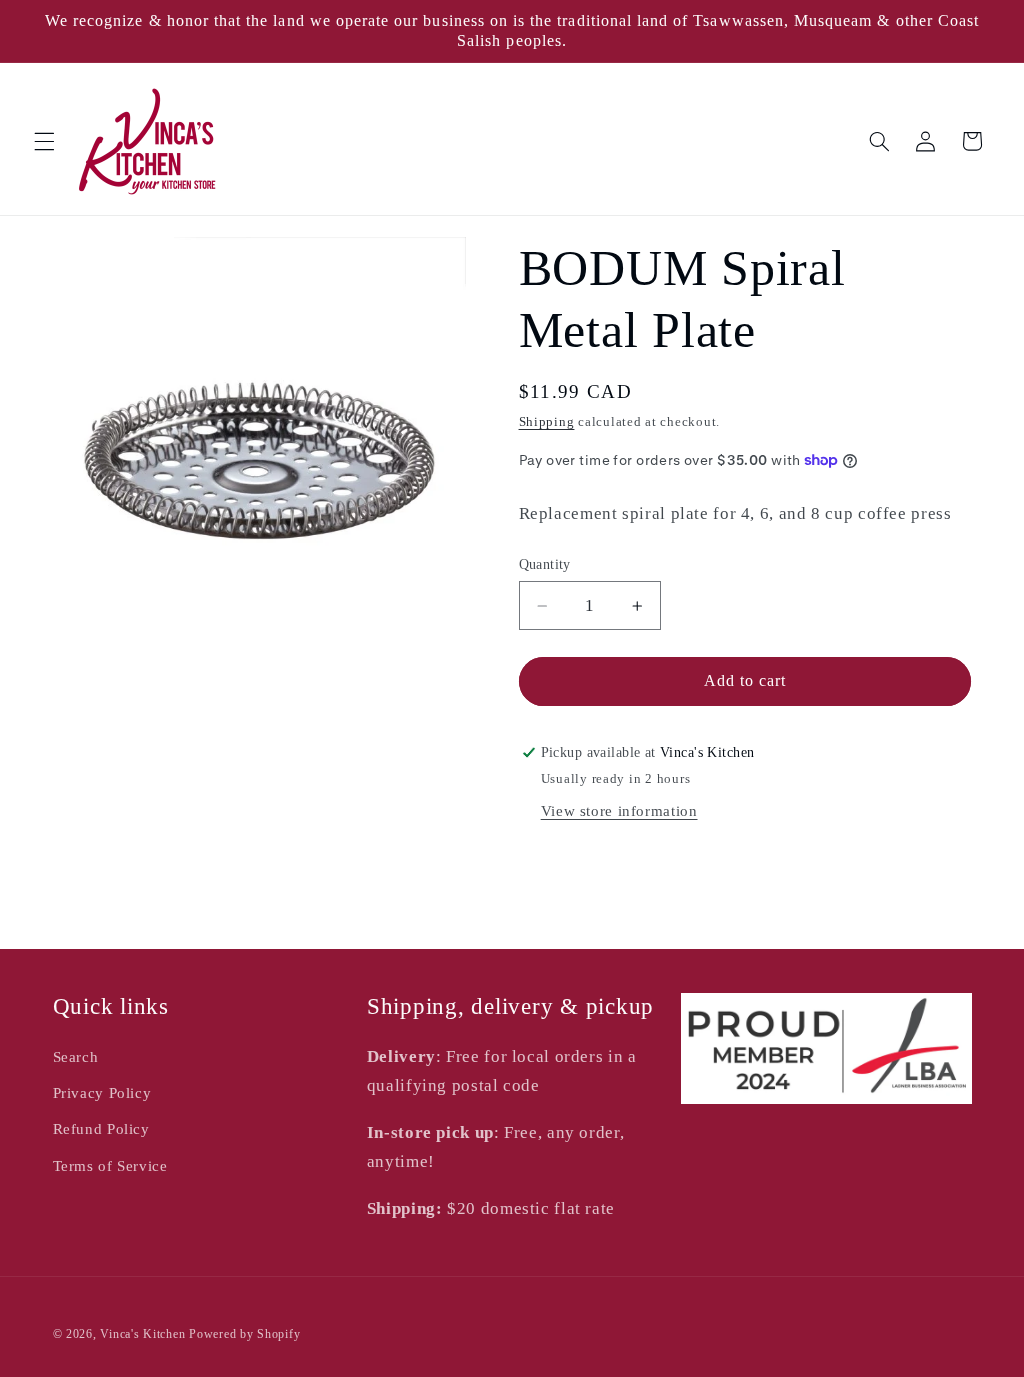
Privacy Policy (102, 1093)
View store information (619, 811)
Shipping (547, 422)
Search (76, 1057)
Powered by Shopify (244, 1334)
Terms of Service (110, 1166)
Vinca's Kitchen (142, 1334)
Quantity (545, 564)
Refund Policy (101, 1129)
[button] (44, 141)
